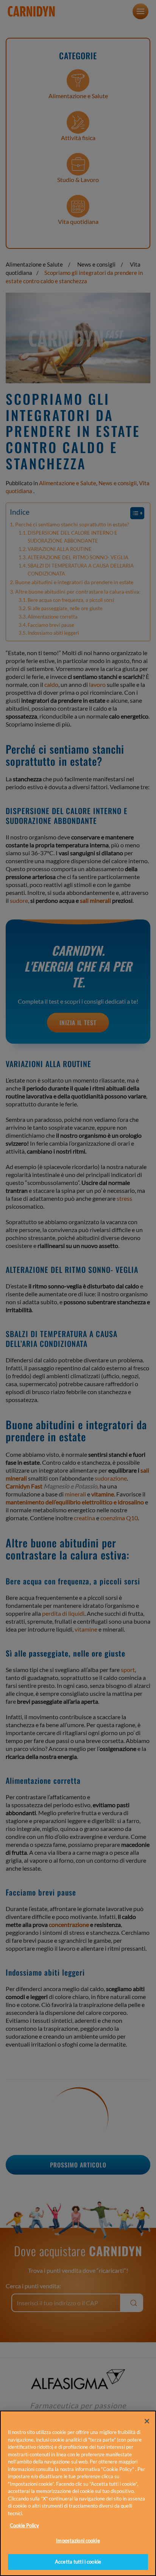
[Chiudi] (147, 2421)
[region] (78, 2493)
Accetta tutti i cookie (78, 2562)
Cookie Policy (24, 2525)
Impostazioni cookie (78, 2541)
